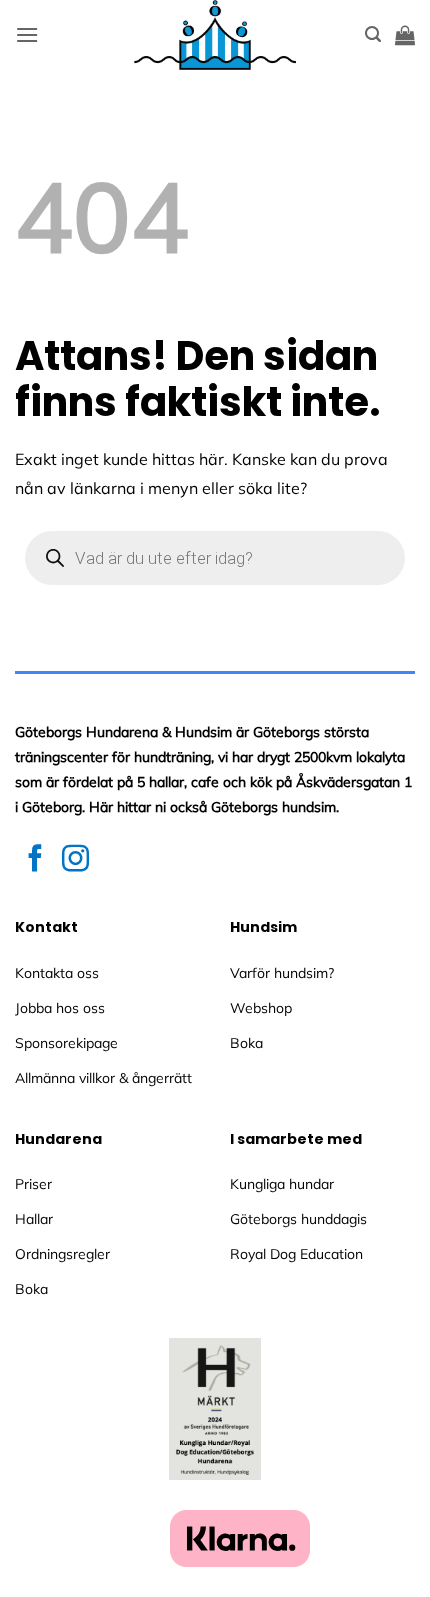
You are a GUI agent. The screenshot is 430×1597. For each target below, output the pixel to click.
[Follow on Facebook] (35, 860)
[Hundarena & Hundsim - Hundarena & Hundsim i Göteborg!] (215, 35)
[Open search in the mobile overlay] (215, 558)
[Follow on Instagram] (75, 860)
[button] (27, 34)
